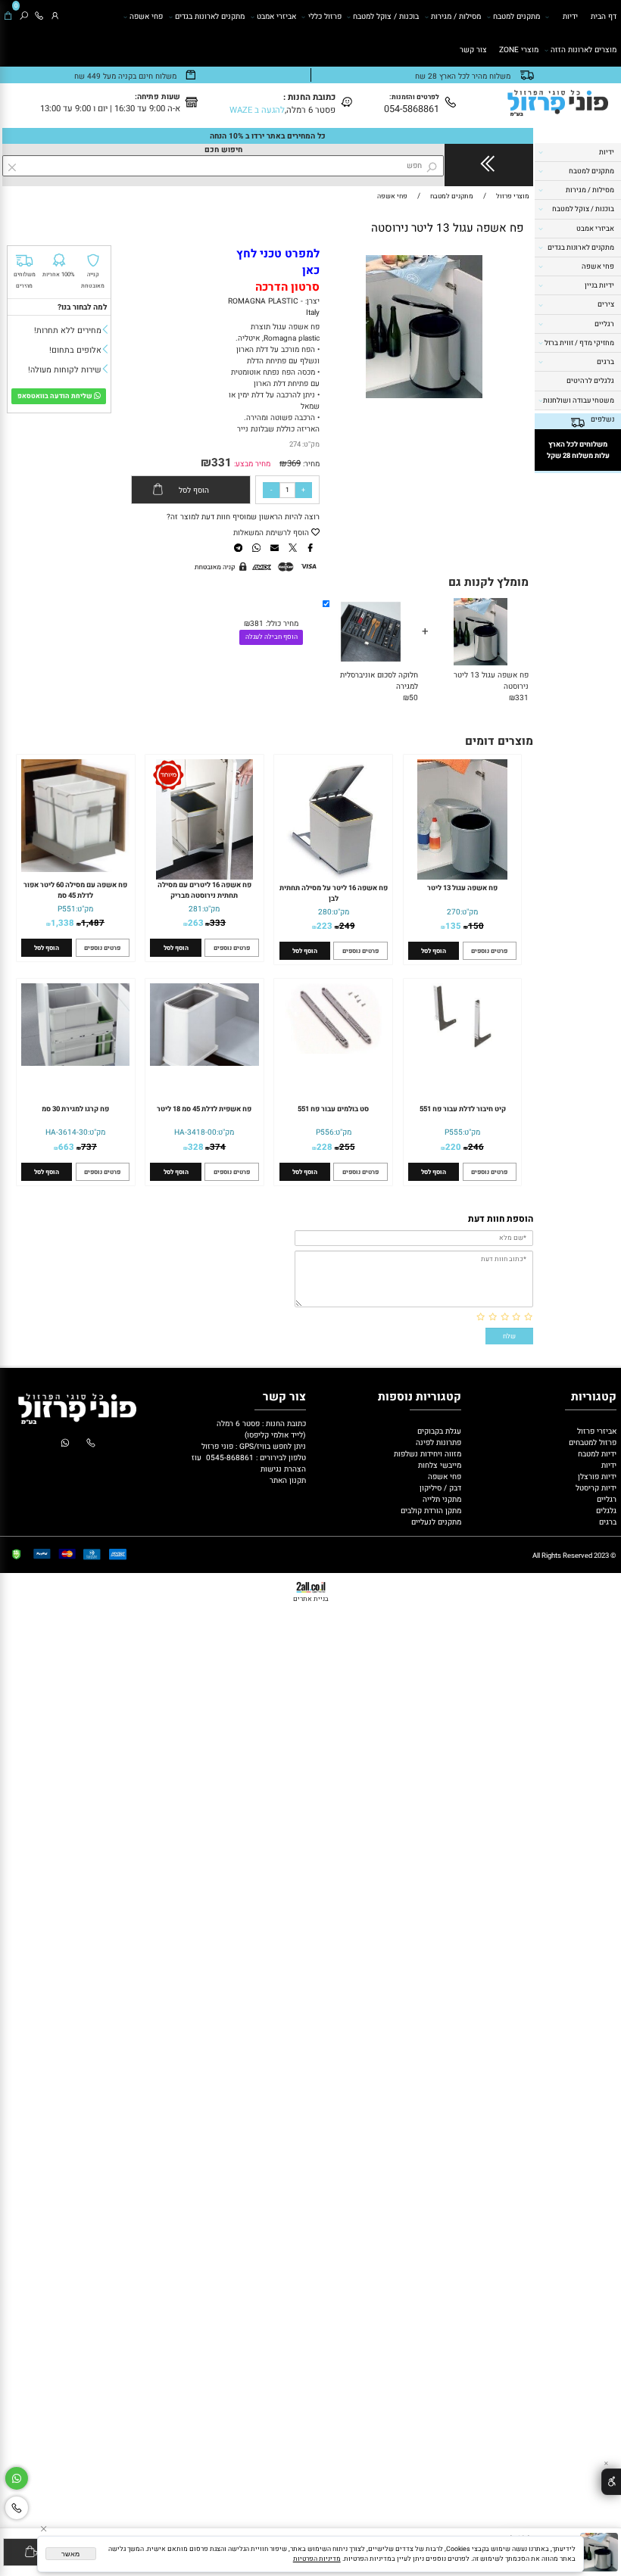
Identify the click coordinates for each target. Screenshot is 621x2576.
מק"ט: (311, 444)
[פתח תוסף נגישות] (611, 2482)
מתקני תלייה (442, 1499)
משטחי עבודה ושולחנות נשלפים (579, 410)
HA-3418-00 (195, 1132)
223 (325, 926)
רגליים (604, 324)
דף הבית (604, 16)
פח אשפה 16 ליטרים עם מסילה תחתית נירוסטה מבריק (204, 890)
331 (222, 463)
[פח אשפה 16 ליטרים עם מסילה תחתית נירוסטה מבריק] (204, 877)
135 (453, 926)
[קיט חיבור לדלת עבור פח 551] (462, 1047)
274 (295, 444)
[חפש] (24, 17)
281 (195, 909)
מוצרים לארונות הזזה (584, 50)
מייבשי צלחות (438, 1465)
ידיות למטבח (596, 1454)
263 (196, 923)
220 (453, 1147)
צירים (606, 304)
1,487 (93, 923)
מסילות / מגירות (456, 16)
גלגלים (605, 1511)
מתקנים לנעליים (436, 1522)
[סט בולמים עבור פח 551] (334, 1051)
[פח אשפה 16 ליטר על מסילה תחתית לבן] (333, 877)
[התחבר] (55, 17)
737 (89, 1147)
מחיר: (310, 464)
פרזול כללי (325, 16)
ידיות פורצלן (596, 1476)
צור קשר (473, 50)
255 (347, 1147)
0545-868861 (230, 1458)
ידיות (570, 16)
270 (454, 912)
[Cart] (8, 17)
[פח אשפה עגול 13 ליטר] (462, 877)
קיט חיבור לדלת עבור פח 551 (463, 1109)
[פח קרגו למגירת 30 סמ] (75, 1063)
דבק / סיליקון (439, 1488)
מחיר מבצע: (251, 464)
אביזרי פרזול (596, 1431)
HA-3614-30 (67, 1132)
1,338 (62, 923)
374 (218, 1147)
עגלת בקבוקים (439, 1431)
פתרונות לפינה (437, 1442)
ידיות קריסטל (595, 1488)
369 (294, 464)
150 (476, 926)
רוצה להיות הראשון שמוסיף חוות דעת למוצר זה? (243, 517)
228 (325, 1147)
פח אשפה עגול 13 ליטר (462, 888)
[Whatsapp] (17, 2479)
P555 (454, 1132)
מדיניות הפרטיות (317, 2559)
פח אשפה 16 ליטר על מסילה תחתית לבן (334, 893)
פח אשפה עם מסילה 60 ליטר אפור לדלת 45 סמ (75, 890)
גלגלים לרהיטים (590, 381)
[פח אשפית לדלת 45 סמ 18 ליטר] (204, 1063)
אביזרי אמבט (276, 16)
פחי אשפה (146, 16)
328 (196, 1147)
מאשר (70, 2554)
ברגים (605, 362)
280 (325, 912)
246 (476, 1147)
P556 (325, 1132)
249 (347, 926)
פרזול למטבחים (591, 1442)
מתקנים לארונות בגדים (210, 16)
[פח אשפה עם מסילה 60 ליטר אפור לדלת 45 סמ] (75, 869)
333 (218, 923)
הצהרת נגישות (283, 1469)
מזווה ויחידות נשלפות (426, 1454)
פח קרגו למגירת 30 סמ (75, 1109)
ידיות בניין (599, 285)
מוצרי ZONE (519, 50)
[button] (510, 263)
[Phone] (39, 17)
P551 (67, 909)
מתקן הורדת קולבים (430, 1511)
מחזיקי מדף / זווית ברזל (579, 343)
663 (66, 1147)
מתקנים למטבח (516, 16)
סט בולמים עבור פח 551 (333, 1109)
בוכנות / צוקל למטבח (386, 16)
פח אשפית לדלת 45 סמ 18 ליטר (204, 1109)
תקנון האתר (288, 1480)
